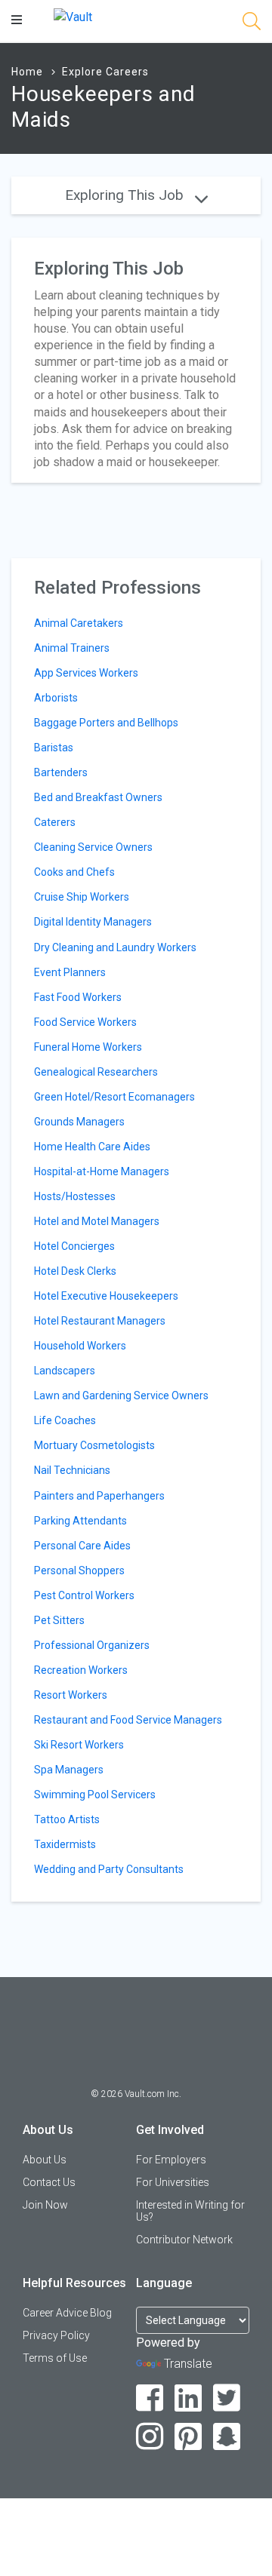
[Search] (252, 24)
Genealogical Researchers (96, 1072)
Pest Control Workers (84, 1595)
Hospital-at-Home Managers (102, 1171)
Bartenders (61, 772)
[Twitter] (227, 2398)
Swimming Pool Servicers (95, 1795)
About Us (45, 2160)
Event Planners (70, 972)
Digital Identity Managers (93, 922)
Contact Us (49, 2182)
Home (27, 72)
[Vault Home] (73, 16)
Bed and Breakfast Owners (98, 797)
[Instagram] (150, 2437)
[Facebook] (150, 2398)
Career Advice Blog (67, 2313)
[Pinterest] (189, 2437)
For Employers (171, 2160)
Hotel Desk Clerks (75, 1271)
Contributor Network (184, 2240)
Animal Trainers (72, 648)
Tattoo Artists (67, 1819)
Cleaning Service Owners (93, 847)
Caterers (55, 822)
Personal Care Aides (82, 1546)
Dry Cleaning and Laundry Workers (115, 947)
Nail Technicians (72, 1470)
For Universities (173, 2182)
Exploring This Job (126, 195)
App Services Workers (86, 673)
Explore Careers (105, 72)
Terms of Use (55, 2358)
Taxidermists (65, 1844)
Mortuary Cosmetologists (94, 1445)
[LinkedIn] (189, 2398)
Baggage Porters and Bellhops (106, 723)
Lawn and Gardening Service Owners (121, 1395)
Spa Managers (69, 1770)
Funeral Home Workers (88, 1047)
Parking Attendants (80, 1521)
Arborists (56, 698)
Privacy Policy (56, 2335)
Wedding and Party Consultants (109, 1869)
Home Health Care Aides (92, 1147)
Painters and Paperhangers (99, 1496)
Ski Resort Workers (79, 1745)
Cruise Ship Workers (82, 897)
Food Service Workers (85, 1022)
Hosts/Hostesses (75, 1196)
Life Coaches (65, 1420)
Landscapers (65, 1371)
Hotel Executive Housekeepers (106, 1296)
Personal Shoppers (79, 1570)
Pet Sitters (59, 1620)
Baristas (54, 748)
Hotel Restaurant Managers (100, 1321)
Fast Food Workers (78, 997)
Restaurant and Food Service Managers (128, 1720)
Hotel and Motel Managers (97, 1221)
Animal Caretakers (79, 623)
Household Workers (80, 1346)
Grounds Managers (79, 1122)
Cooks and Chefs (74, 872)
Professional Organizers (92, 1645)
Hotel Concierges (74, 1246)
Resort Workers (71, 1695)
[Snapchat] (227, 2437)
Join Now (45, 2205)
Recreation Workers (81, 1670)
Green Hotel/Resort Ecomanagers (114, 1097)
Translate (188, 2364)
